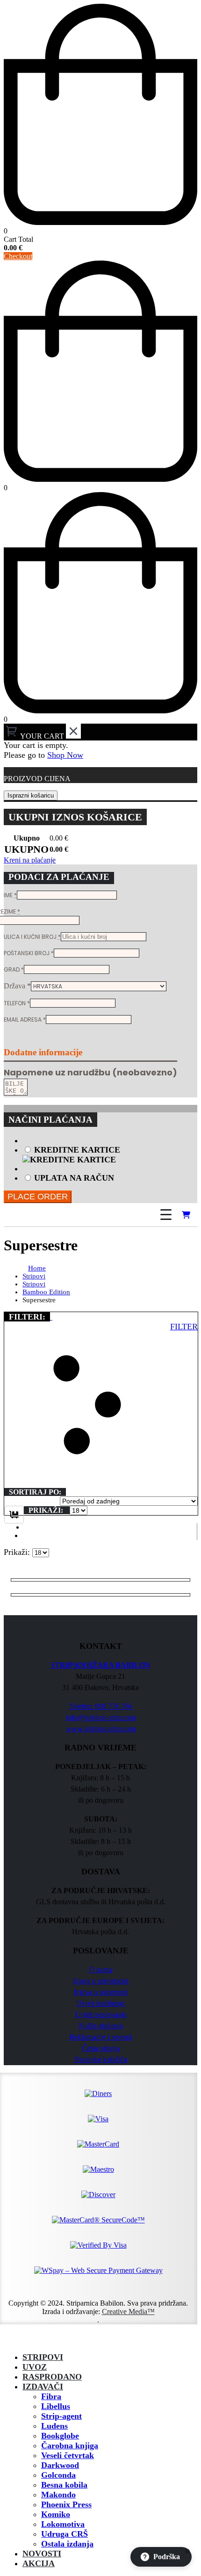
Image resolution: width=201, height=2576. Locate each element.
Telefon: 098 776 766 (100, 1706)
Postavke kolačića (101, 2059)
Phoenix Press (66, 2504)
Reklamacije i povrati (100, 2037)
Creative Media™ (128, 2311)
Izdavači (43, 2387)
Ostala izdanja (67, 2544)
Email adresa (25, 1020)
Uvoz (35, 2367)
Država (17, 986)
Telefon (17, 1003)
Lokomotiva (63, 2524)
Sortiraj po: (35, 1492)
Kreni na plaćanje (30, 860)
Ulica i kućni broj (32, 937)
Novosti (42, 2554)
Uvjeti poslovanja (101, 2014)
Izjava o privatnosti (100, 1981)
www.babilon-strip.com (101, 1729)
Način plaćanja (100, 2026)
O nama (100, 1970)
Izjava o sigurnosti (101, 1992)
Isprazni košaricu (31, 795)
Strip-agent (61, 2416)
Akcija (39, 2563)
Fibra (51, 2396)
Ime (10, 895)
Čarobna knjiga (70, 2445)
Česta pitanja (101, 2048)
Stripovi (43, 2357)
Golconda (58, 2475)
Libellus (56, 2406)
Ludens (54, 2426)
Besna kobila (64, 2485)
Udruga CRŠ (65, 2534)
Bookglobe (60, 2436)
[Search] (139, 1215)
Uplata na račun (74, 1178)
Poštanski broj (29, 953)
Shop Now (65, 755)
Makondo (58, 2495)
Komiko (56, 2514)
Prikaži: (47, 1510)
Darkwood (60, 2465)
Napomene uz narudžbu (90, 1072)
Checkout (18, 256)
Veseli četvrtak (68, 2455)
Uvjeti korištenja (100, 2003)
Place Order (38, 1197)
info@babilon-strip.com (100, 1717)
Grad (14, 969)
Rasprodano (52, 2377)
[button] (51, 1317)
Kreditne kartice (77, 1150)
